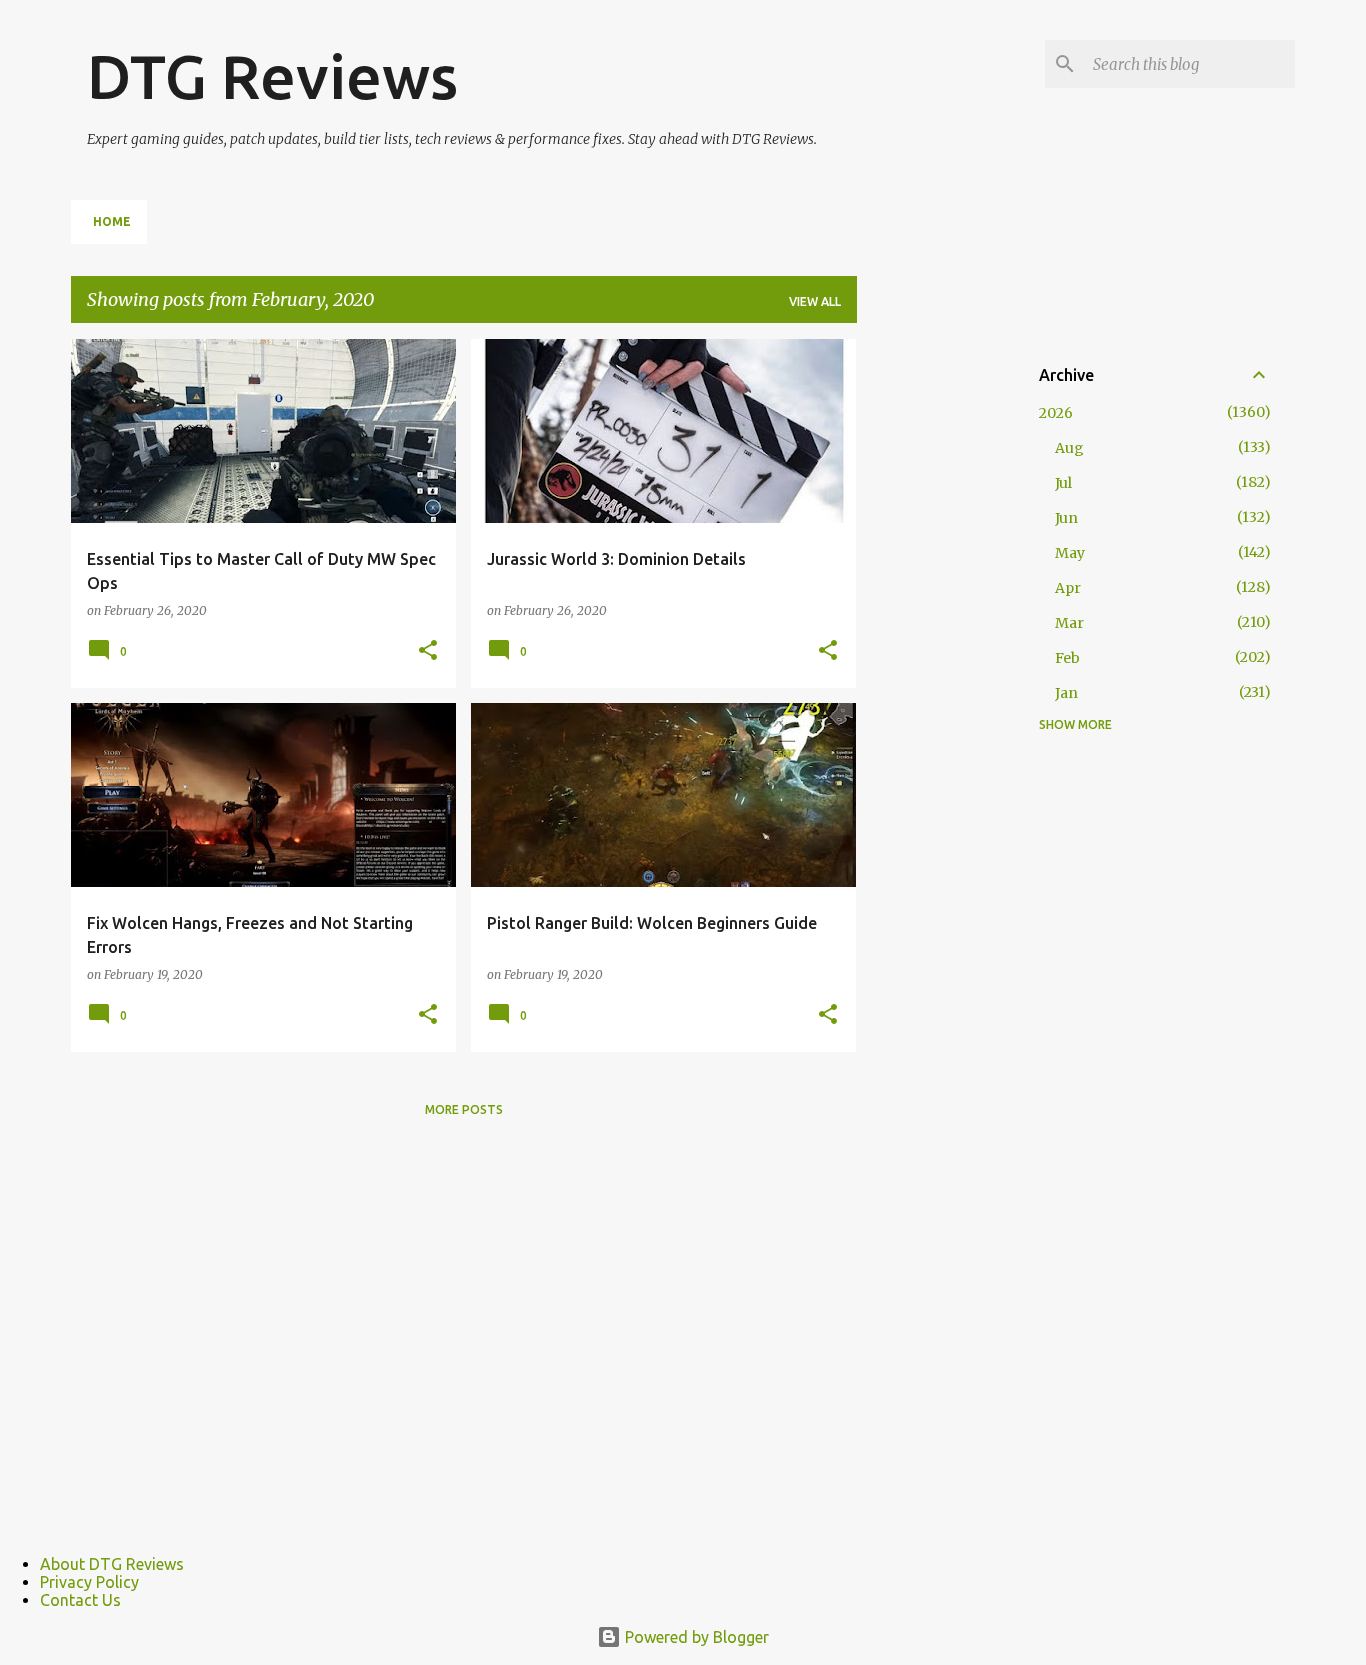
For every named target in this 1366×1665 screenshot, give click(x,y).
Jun (1066, 518)
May (1070, 553)
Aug (1069, 448)
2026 (1056, 413)
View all (815, 301)
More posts (464, 1109)
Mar (1069, 623)
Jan (1066, 693)
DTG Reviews (272, 76)
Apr (1068, 588)
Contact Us (80, 1600)
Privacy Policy (89, 1582)
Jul (1063, 483)
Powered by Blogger (695, 1637)
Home (112, 221)
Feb (1067, 658)
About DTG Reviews (112, 1564)
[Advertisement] (936, 639)
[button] (428, 651)
